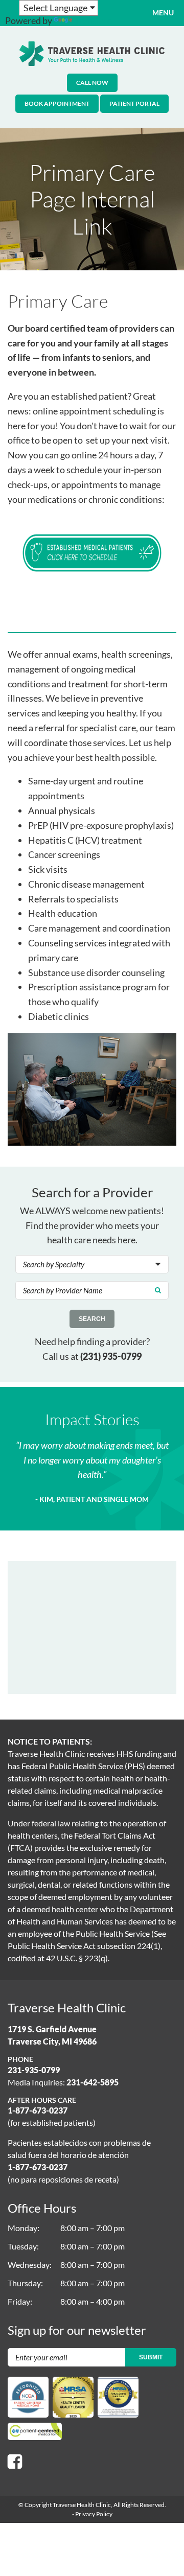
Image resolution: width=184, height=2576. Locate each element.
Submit (151, 2357)
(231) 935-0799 (111, 1356)
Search (92, 1319)
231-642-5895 (93, 2082)
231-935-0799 (34, 2070)
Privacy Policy (94, 2514)
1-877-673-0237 (38, 2110)
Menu (163, 13)
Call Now (92, 83)
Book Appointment (57, 103)
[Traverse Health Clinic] (92, 54)
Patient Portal (134, 103)
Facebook (15, 2462)
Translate (93, 20)
